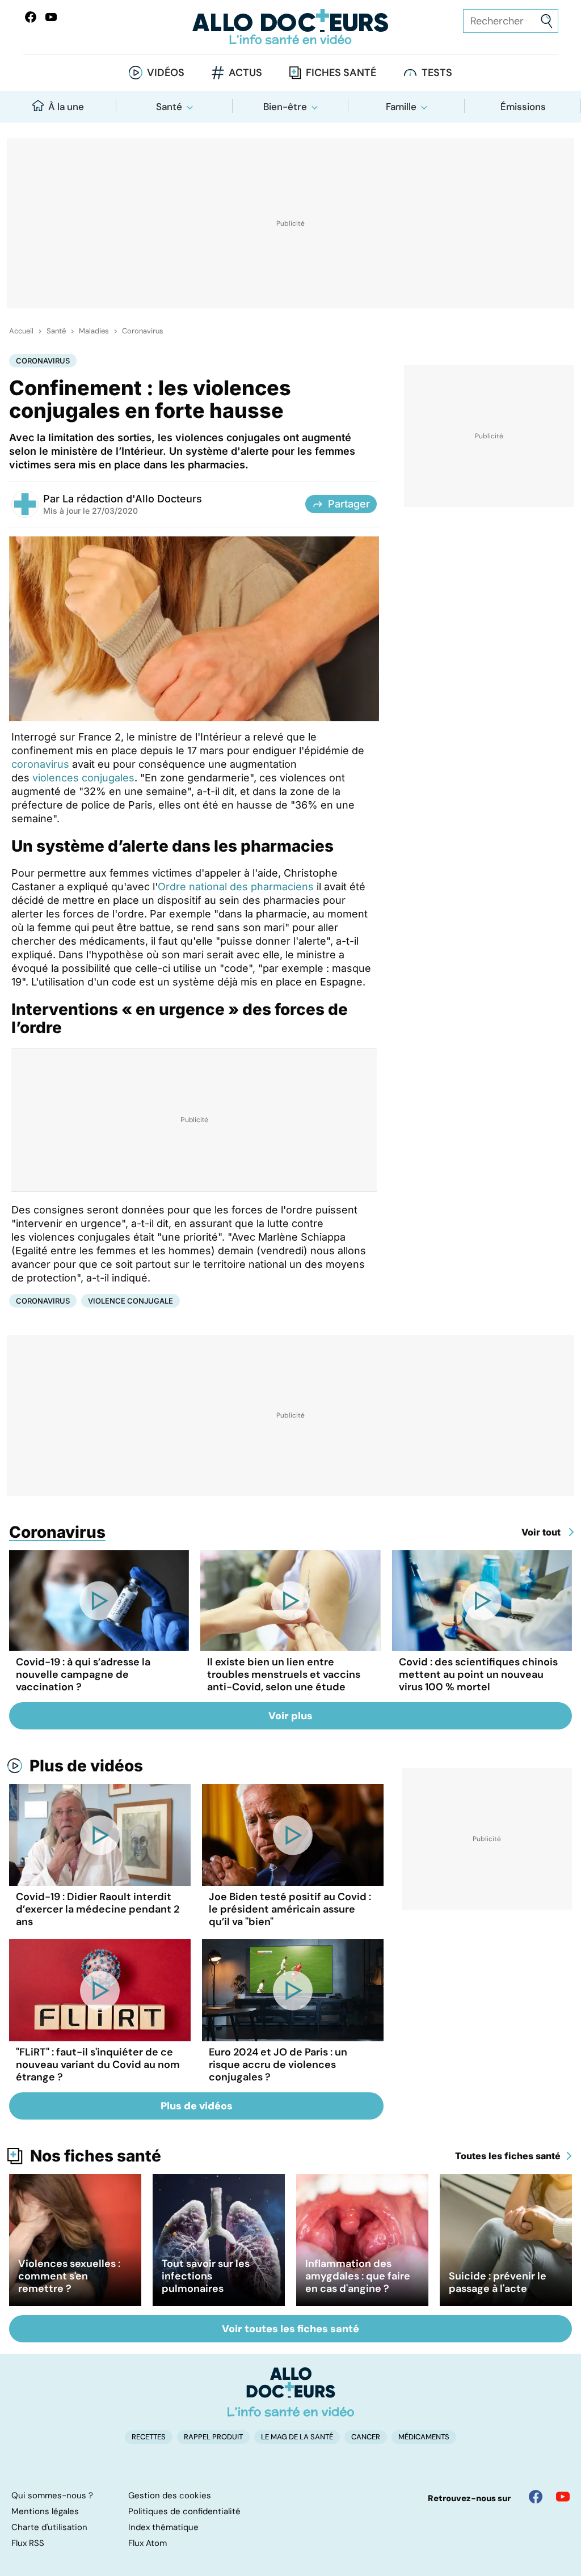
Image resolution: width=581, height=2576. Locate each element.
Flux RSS (28, 2543)
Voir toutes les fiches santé (290, 2329)
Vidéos (166, 73)
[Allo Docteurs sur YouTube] (51, 17)
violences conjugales (83, 778)
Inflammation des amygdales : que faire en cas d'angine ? (358, 2276)
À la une (66, 107)
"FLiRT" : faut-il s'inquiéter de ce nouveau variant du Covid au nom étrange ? (98, 2065)
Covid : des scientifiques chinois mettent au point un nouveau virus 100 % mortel (478, 1674)
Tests (437, 73)
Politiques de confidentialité (184, 2511)
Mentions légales (45, 2511)
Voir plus (290, 1716)
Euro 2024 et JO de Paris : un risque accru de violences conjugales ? (278, 2065)
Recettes (149, 2437)
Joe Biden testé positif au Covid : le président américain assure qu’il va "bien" (290, 1909)
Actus (245, 73)
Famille (401, 107)
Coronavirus (143, 331)
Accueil (21, 331)
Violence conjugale (130, 1301)
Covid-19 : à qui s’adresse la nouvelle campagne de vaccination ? (83, 1674)
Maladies (94, 331)
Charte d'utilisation (49, 2527)
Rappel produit (213, 2437)
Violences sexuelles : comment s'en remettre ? (69, 2276)
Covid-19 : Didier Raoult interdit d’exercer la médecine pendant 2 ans (98, 1909)
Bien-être (285, 107)
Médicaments (424, 2437)
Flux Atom (148, 2543)
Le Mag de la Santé (297, 2437)
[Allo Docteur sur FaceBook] (31, 17)
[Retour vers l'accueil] (290, 27)
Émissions (523, 107)
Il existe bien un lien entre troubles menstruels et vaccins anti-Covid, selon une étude (284, 1674)
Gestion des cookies (170, 2495)
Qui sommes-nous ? (52, 2495)
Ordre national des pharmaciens (236, 887)
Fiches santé (341, 73)
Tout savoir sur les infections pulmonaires (206, 2276)
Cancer (366, 2437)
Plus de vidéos (86, 1766)
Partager (349, 504)
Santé (169, 107)
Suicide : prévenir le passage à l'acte (498, 2282)
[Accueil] (291, 2392)
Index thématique (163, 2527)
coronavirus (40, 764)
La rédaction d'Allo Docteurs (132, 499)
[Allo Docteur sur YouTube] (563, 2497)
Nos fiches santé (96, 2156)
